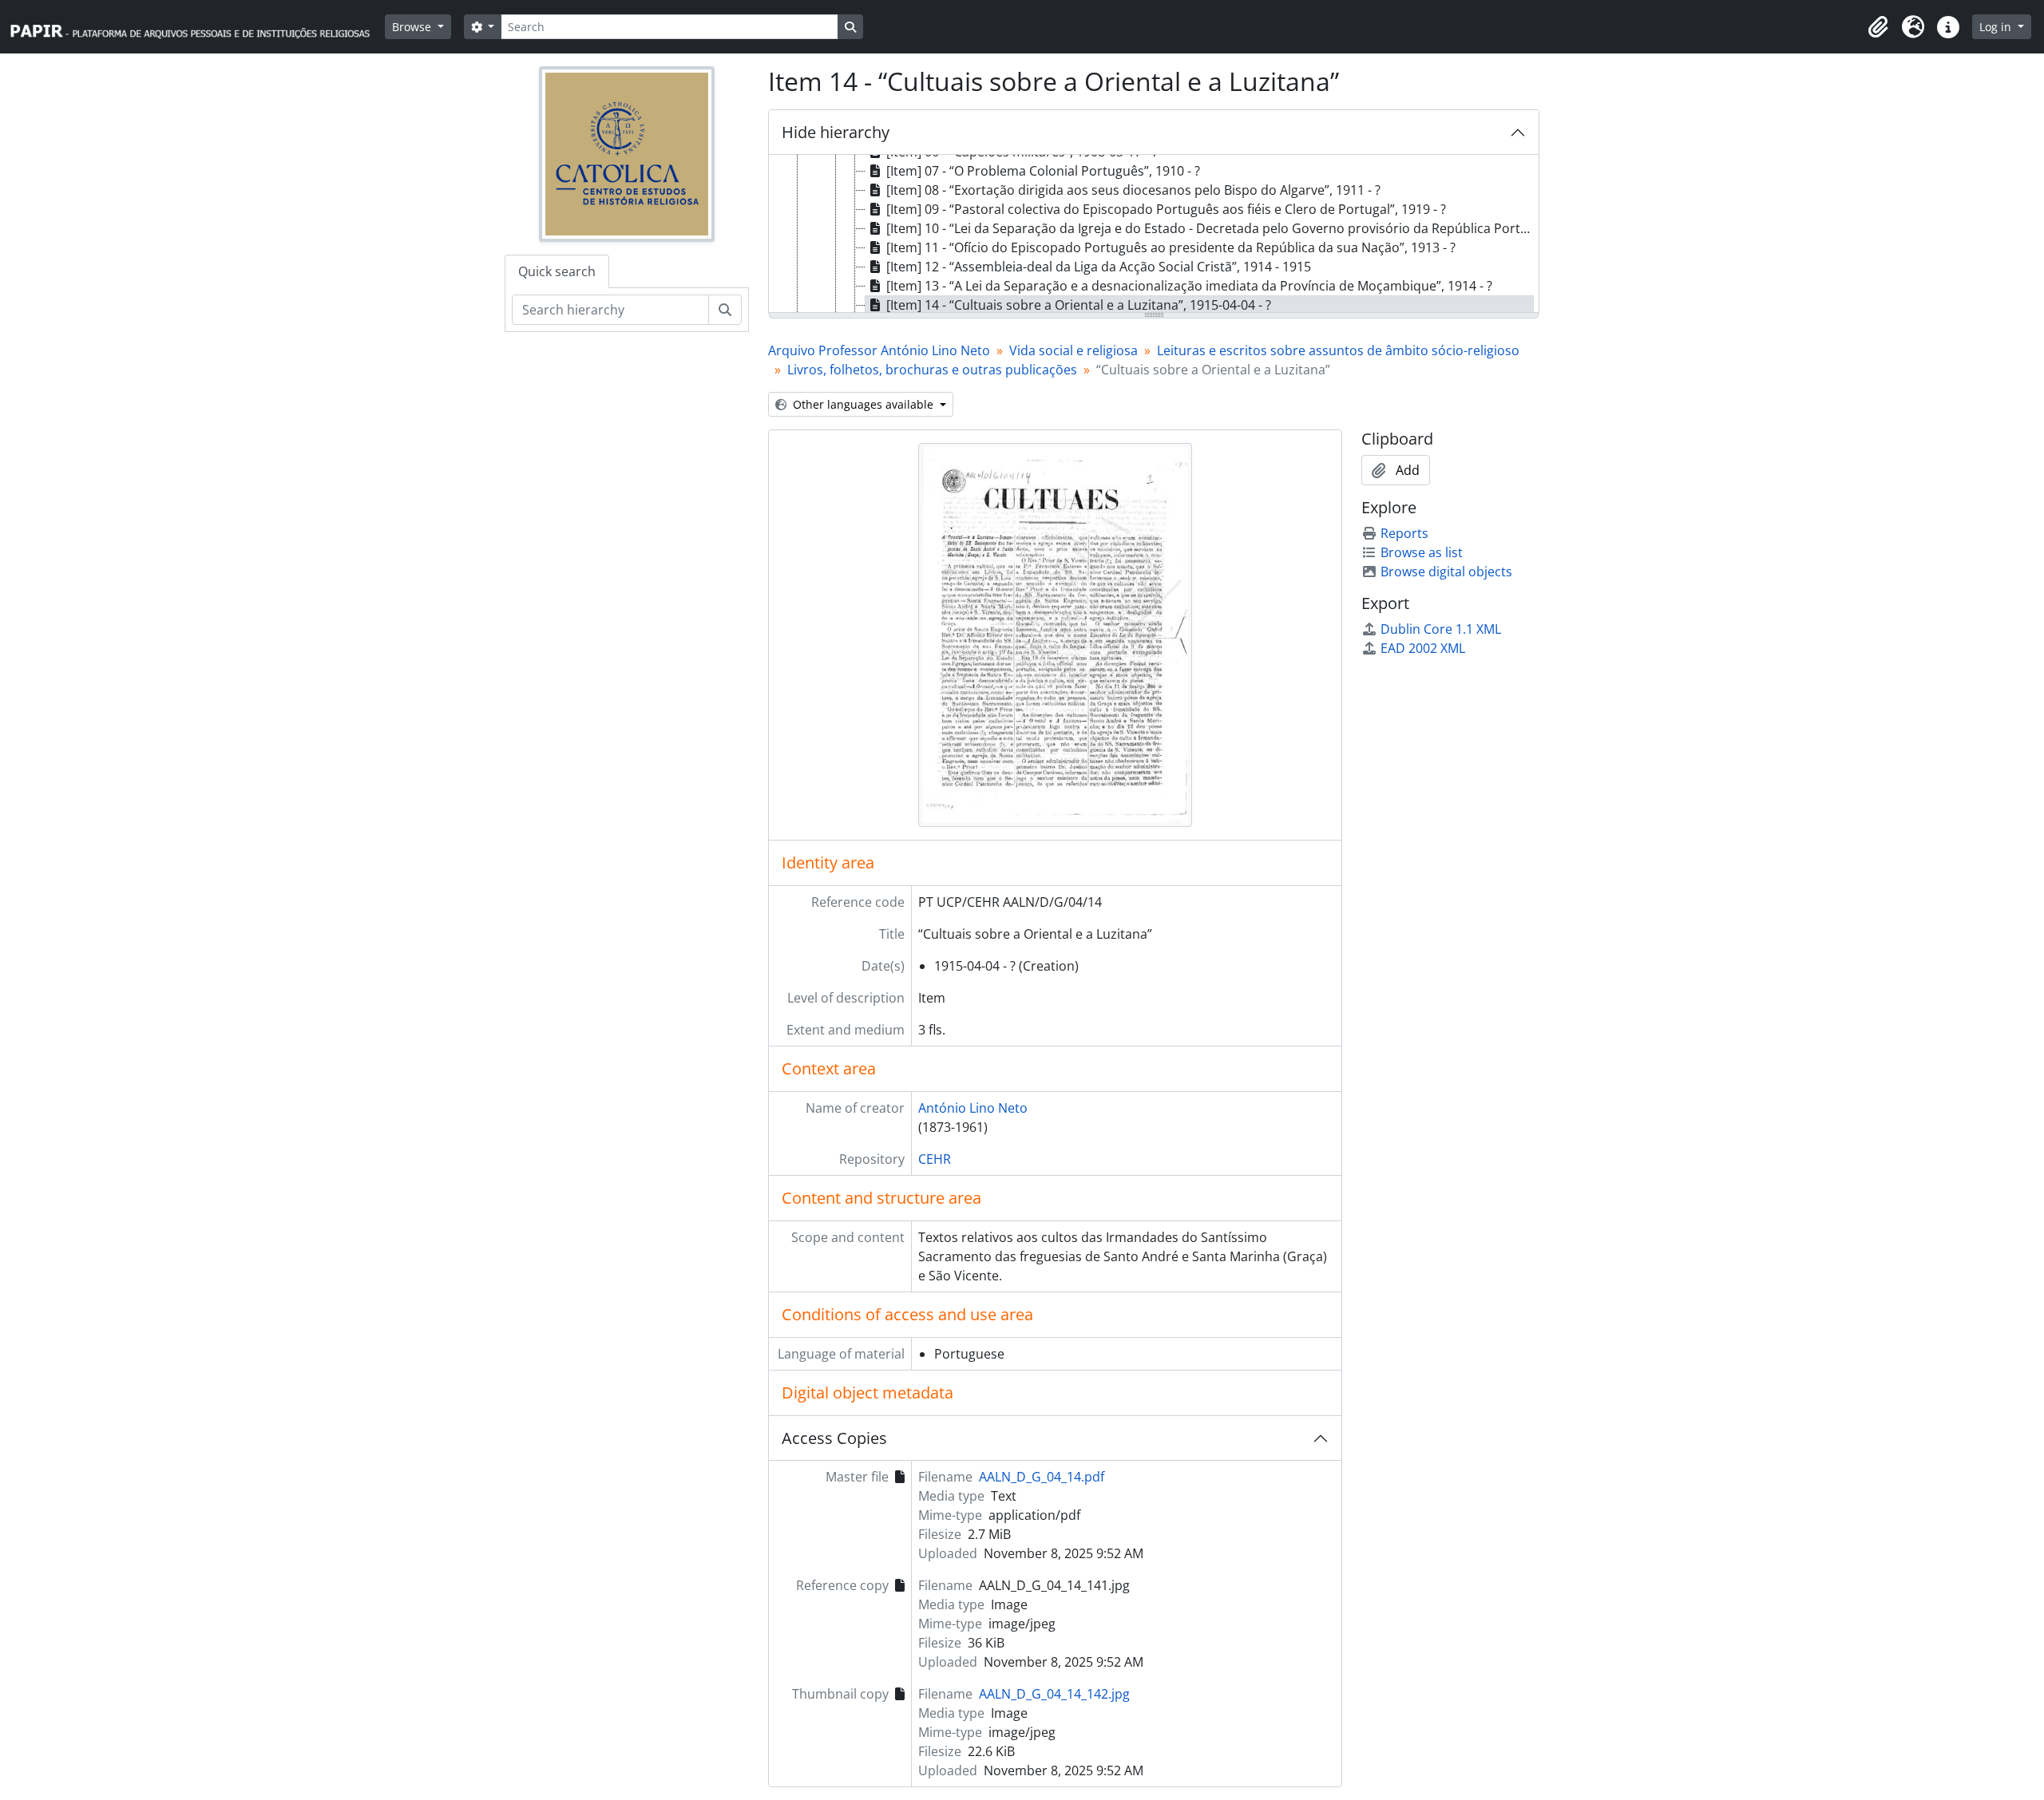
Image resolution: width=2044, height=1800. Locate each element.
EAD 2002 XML (1423, 648)
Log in (1997, 27)
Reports (1404, 533)
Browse (413, 27)
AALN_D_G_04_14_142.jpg (1054, 1694)
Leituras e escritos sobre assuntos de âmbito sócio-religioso (1338, 350)
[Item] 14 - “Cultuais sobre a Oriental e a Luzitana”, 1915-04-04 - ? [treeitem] (1079, 305)
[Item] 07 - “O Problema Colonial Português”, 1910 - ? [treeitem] (1043, 171)
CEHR (935, 1159)
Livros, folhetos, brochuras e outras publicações (932, 370)
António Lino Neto (973, 1108)
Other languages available (863, 404)
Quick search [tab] (557, 271)
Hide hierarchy (836, 132)
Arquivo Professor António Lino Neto (879, 350)
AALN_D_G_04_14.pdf (1042, 1477)
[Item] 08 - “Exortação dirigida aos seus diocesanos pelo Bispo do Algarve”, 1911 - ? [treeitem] (1133, 190)
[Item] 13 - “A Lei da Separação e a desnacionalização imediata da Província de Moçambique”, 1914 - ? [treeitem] (1189, 286)
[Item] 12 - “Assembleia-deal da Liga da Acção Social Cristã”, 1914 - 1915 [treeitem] (1099, 267)
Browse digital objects (1446, 572)
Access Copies (834, 1438)
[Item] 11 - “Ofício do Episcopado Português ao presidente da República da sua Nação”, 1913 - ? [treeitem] (1171, 247)
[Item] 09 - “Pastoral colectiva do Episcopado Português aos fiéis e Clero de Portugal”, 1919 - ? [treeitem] (1166, 209)
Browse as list (1422, 552)
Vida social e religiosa (1073, 350)
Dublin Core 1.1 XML (1441, 629)
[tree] (1154, 235)
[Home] (197, 27)
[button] (1878, 27)
